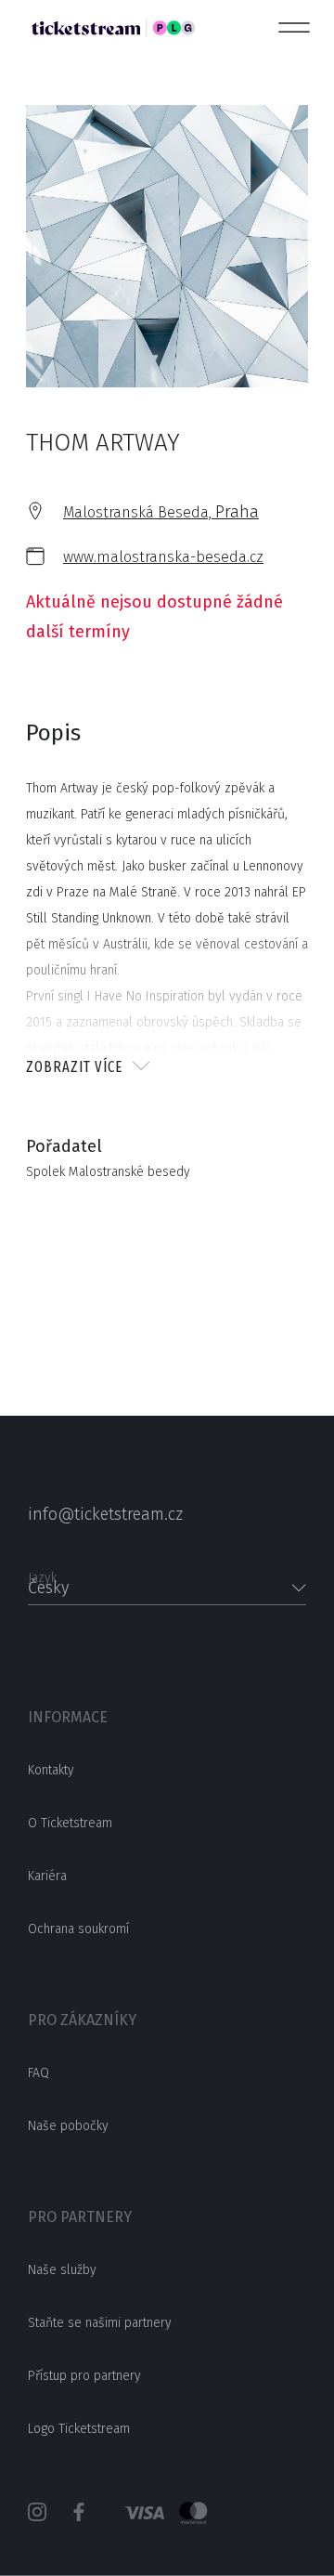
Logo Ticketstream (79, 2429)
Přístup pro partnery (84, 2376)
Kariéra (47, 1876)
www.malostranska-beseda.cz (163, 557)
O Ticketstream (70, 1823)
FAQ (39, 2073)
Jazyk (42, 1572)
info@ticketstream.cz (105, 1514)
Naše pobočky (68, 2126)
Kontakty (51, 1770)
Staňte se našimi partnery (100, 2323)
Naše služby (62, 2270)
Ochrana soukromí (78, 1929)
